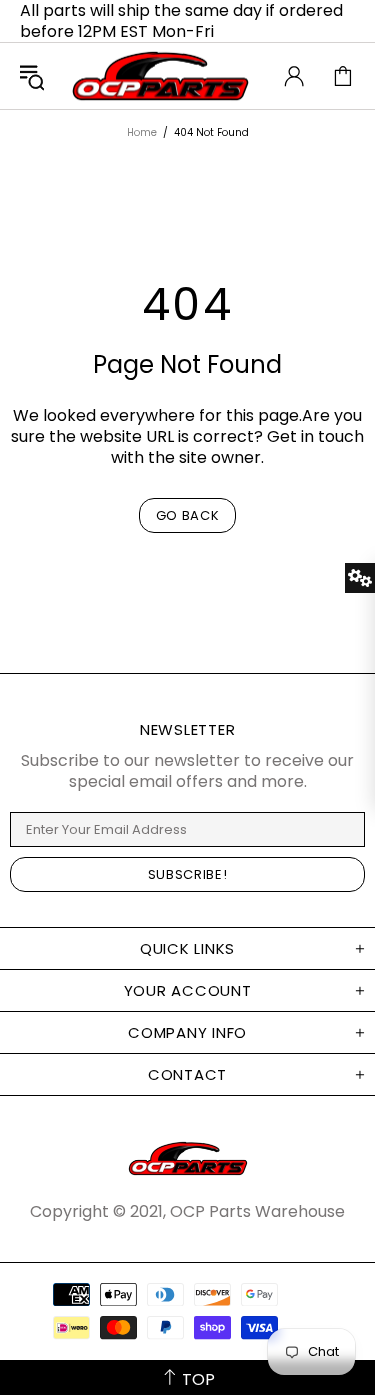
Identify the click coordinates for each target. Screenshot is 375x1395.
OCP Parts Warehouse (160, 76)
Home (142, 132)
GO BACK (188, 515)
